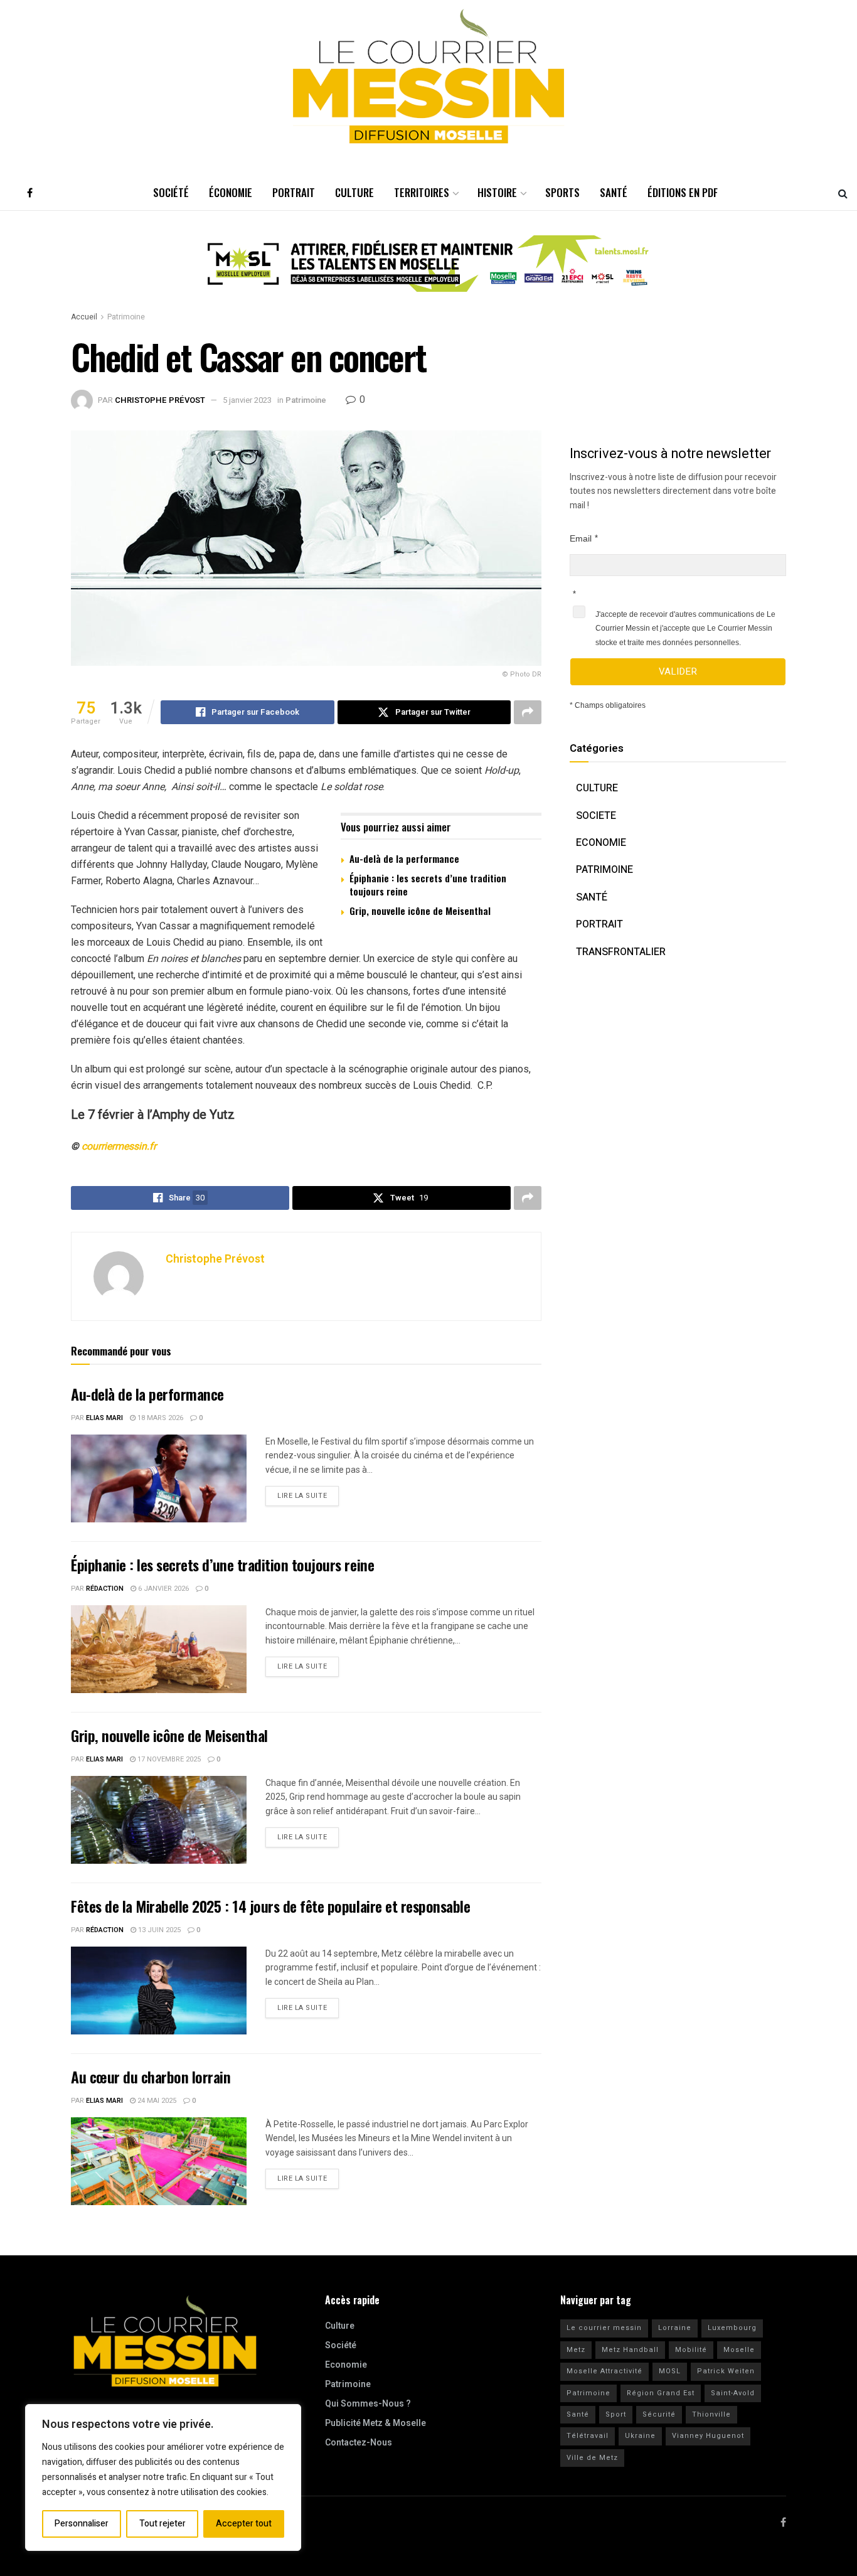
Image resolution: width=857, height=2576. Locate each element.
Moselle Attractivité (604, 2371)
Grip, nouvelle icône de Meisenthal (420, 911)
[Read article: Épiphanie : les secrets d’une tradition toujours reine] (159, 1649)
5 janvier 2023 (247, 400)
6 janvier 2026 (162, 1589)
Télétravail (588, 2436)
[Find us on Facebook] (30, 193)
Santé (614, 192)
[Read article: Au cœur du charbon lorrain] (159, 2161)
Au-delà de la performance (404, 858)
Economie (601, 843)
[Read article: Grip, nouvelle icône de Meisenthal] (159, 1820)
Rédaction (105, 1589)
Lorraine (675, 2328)
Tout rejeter (162, 2524)
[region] (163, 2477)
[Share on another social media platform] (528, 712)
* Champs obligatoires (608, 705)
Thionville (711, 2414)
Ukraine (640, 2436)
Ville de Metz (592, 2458)
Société (171, 192)
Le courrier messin (604, 2328)
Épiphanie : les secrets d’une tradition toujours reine (428, 884)
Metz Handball (630, 2350)
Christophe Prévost (160, 400)
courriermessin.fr (119, 1146)
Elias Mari (104, 1418)
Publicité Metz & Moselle (375, 2423)
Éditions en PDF (683, 192)
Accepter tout (244, 2524)
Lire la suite (308, 1494)
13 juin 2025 (158, 1930)
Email (581, 538)
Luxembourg (732, 2328)
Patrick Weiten (726, 2371)
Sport (616, 2414)
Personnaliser (82, 2524)
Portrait (294, 192)
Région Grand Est (661, 2393)
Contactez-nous (359, 2443)
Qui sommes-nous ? (368, 2404)
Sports (562, 192)
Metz (576, 2350)
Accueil (84, 317)
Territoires (422, 192)
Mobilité (691, 2350)
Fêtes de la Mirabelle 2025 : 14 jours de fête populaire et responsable (270, 1906)
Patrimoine (126, 317)
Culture (354, 192)
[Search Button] (843, 193)
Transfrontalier (621, 952)
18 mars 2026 (159, 1418)
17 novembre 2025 (168, 1759)
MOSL (670, 2371)
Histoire (497, 192)
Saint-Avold (733, 2393)
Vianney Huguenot (708, 2436)
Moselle (739, 2350)
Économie (231, 192)
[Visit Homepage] (428, 77)
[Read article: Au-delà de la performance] (159, 1478)
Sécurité (659, 2414)
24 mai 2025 (156, 2101)
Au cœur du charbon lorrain (151, 2076)
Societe (596, 816)
